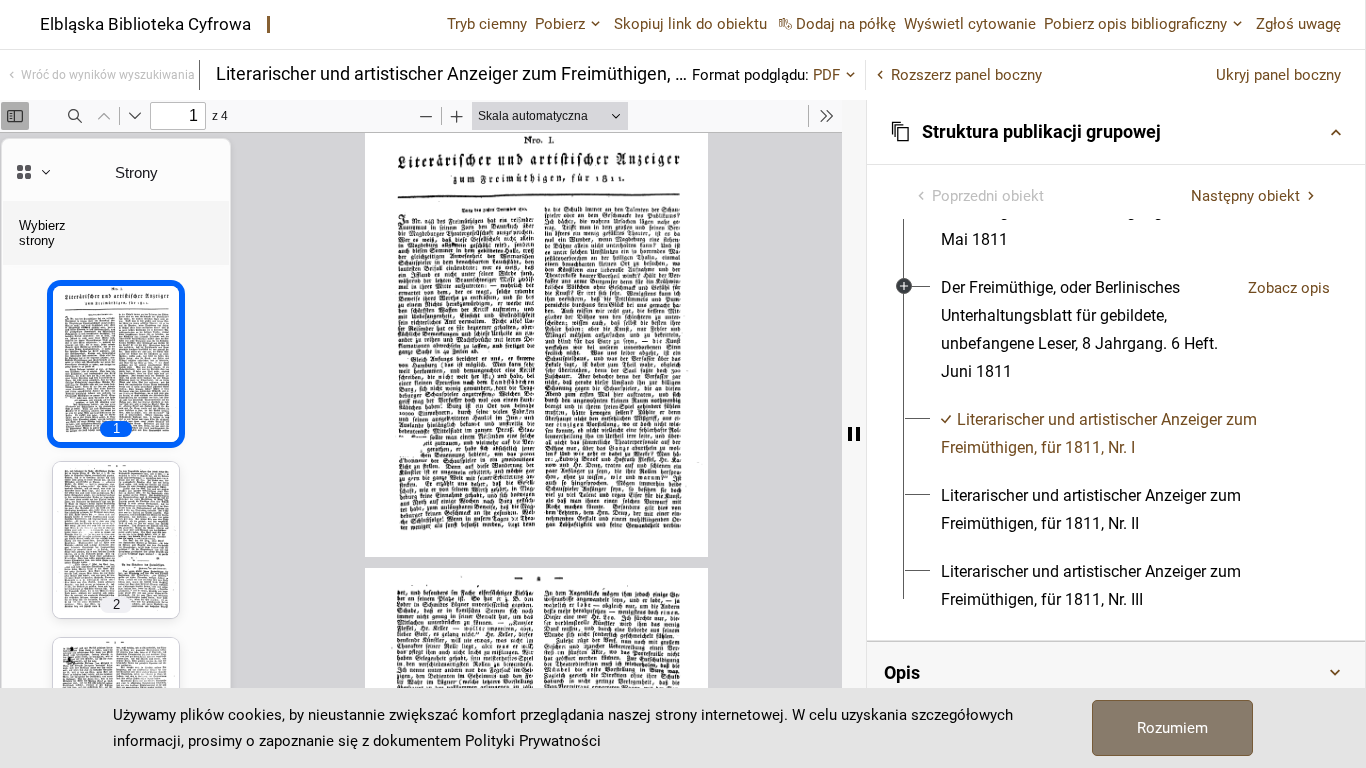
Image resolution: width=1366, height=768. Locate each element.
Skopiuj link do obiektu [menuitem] (690, 24)
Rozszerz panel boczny (966, 75)
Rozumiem (1172, 728)
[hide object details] (854, 434)
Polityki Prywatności (533, 741)
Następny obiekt (1245, 196)
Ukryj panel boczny (1278, 75)
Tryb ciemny (487, 24)
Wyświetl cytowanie (970, 24)
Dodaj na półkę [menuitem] (846, 24)
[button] (1116, 132)
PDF (826, 75)
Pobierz (560, 24)
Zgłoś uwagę (1298, 24)
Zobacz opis (1289, 288)
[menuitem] (1086, 330)
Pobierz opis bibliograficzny (1135, 24)
